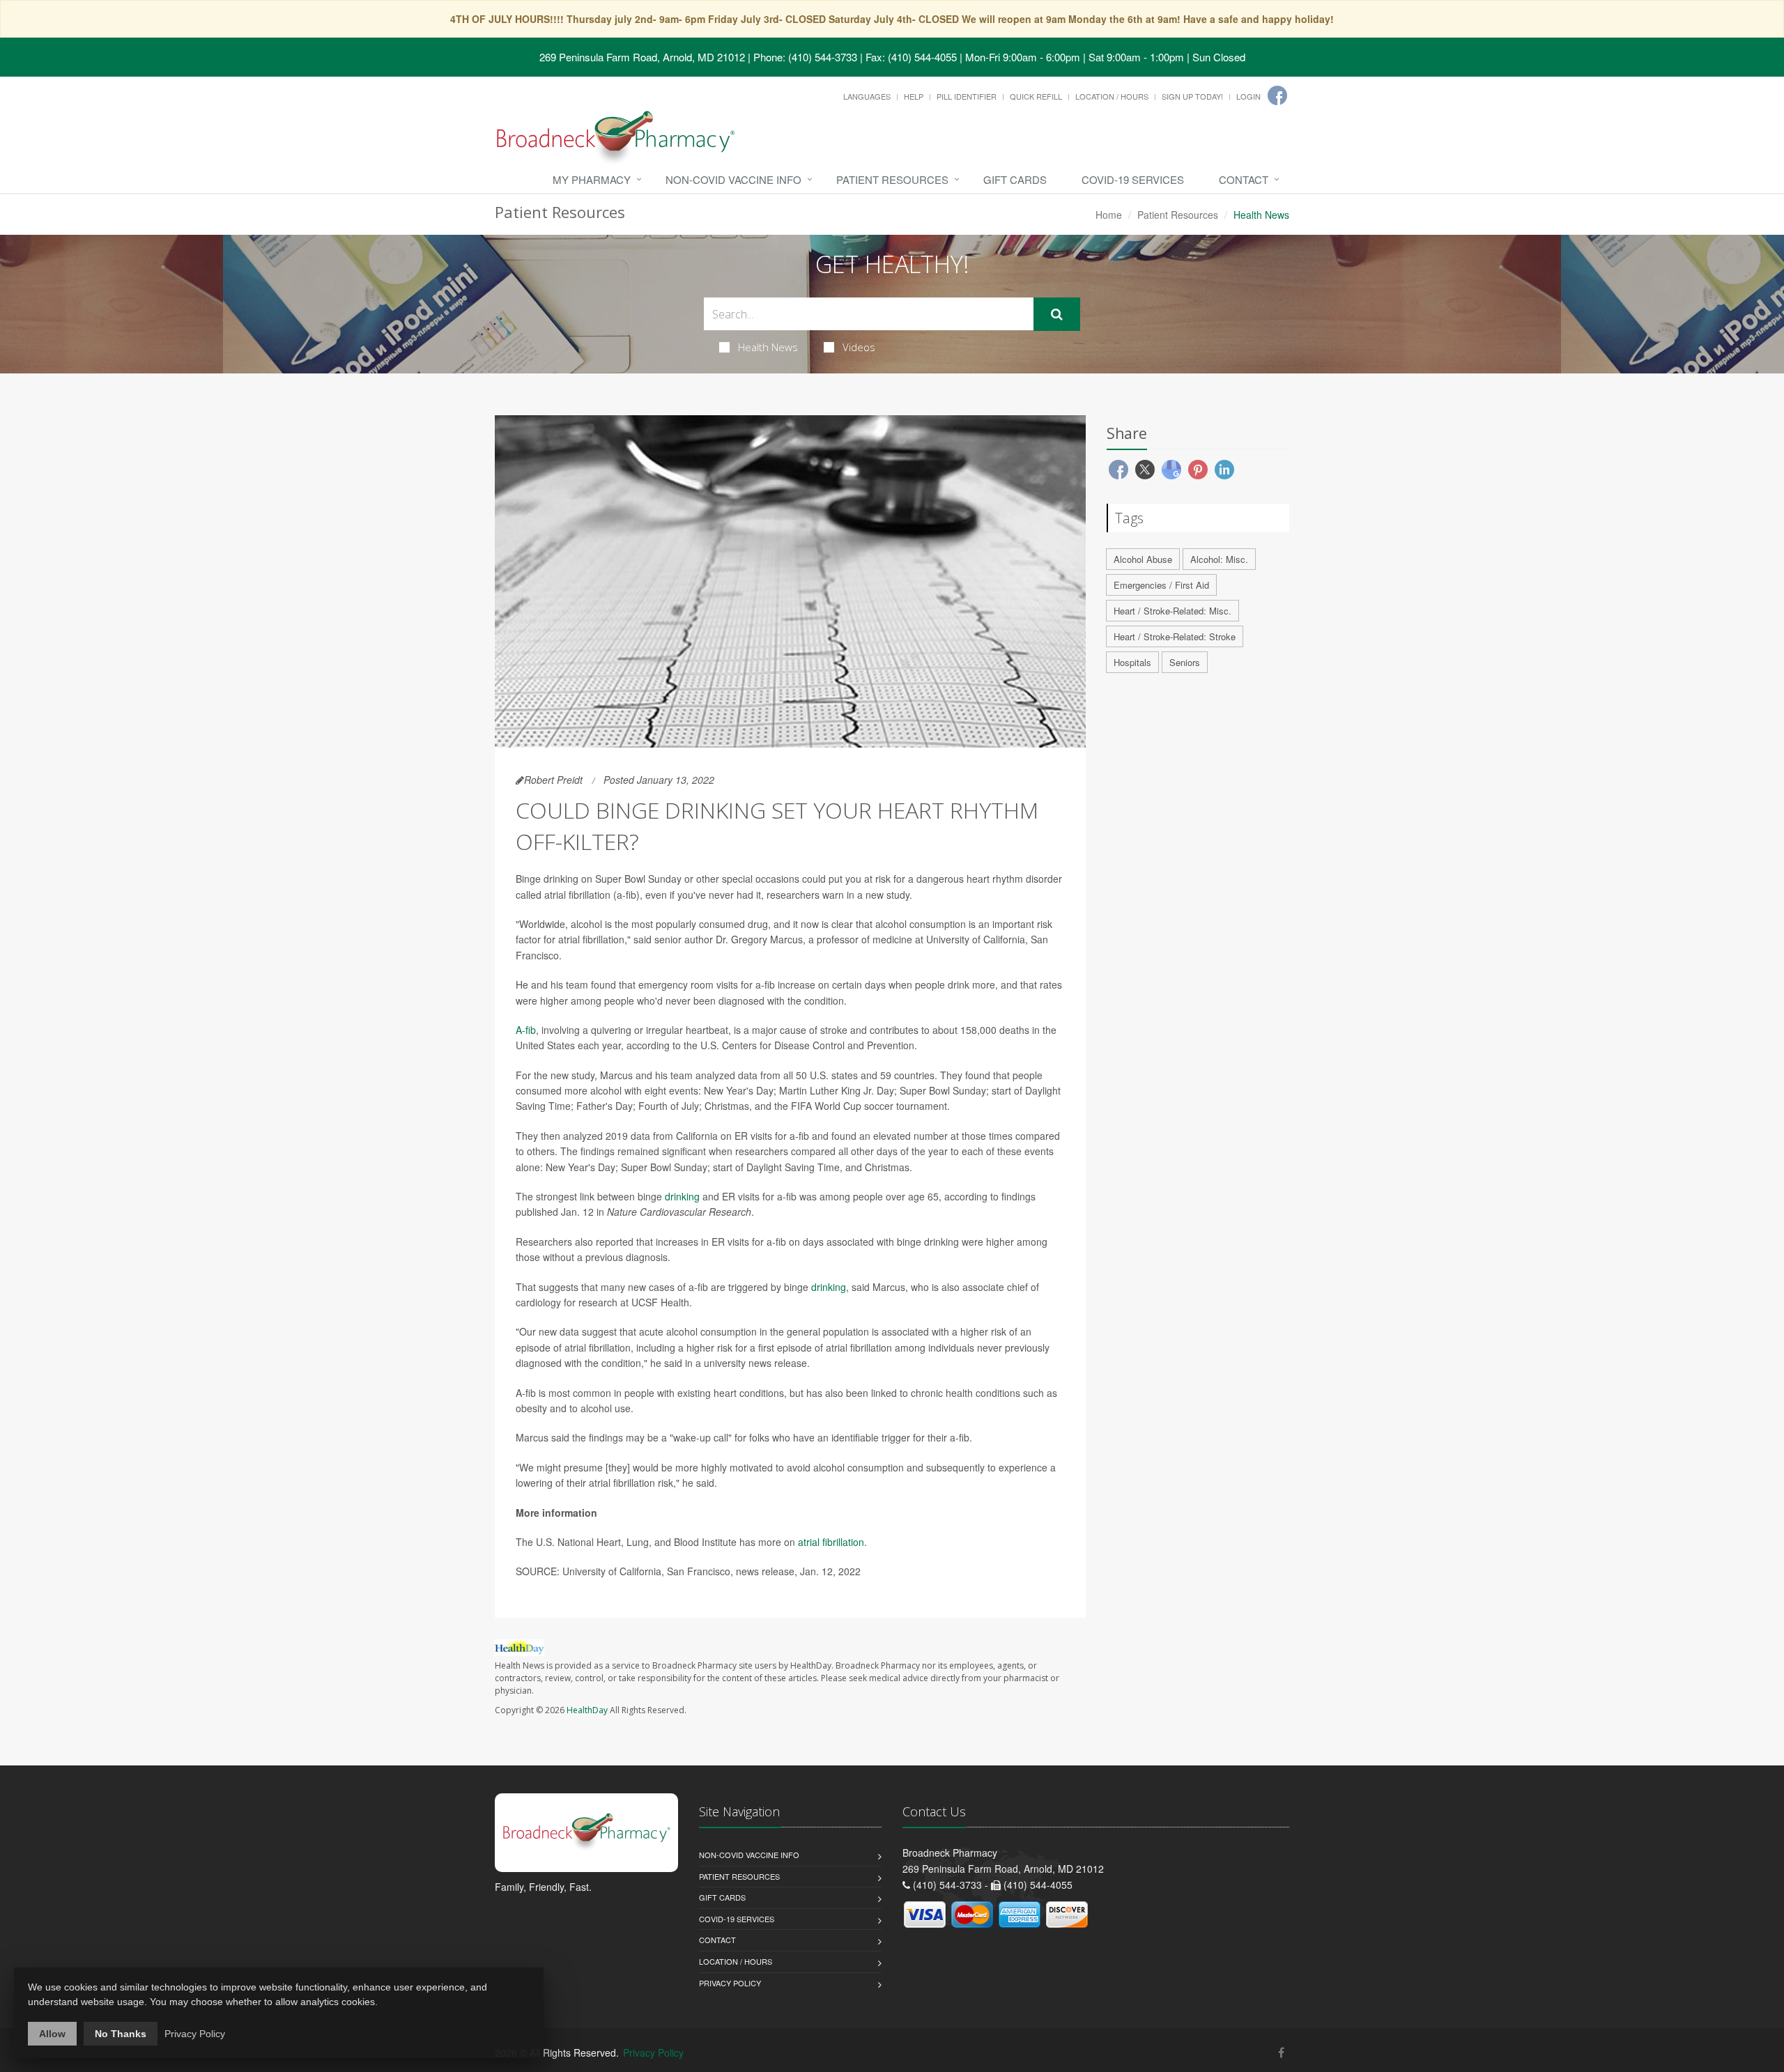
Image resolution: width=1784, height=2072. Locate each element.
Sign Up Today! (1192, 96)
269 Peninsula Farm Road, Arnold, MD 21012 (642, 57)
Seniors (1185, 662)
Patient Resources (892, 179)
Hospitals (1132, 662)
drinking (682, 1196)
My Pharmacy (592, 179)
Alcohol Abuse (1143, 559)
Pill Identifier (967, 96)
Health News (768, 347)
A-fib (526, 1030)
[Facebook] (1277, 95)
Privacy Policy (730, 1983)
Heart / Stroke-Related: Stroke (1175, 636)
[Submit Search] (1057, 314)
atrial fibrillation (831, 1542)
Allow (52, 2034)
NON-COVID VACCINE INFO (733, 179)
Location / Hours (1112, 96)
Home (1109, 215)
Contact (1244, 179)
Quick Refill (1036, 96)
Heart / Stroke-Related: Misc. (1172, 611)
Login (1248, 96)
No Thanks (121, 2034)
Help (914, 96)
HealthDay (587, 1710)
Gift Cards (1015, 179)
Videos (859, 347)
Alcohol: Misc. (1219, 559)
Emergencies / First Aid (1161, 585)
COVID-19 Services (1133, 179)
